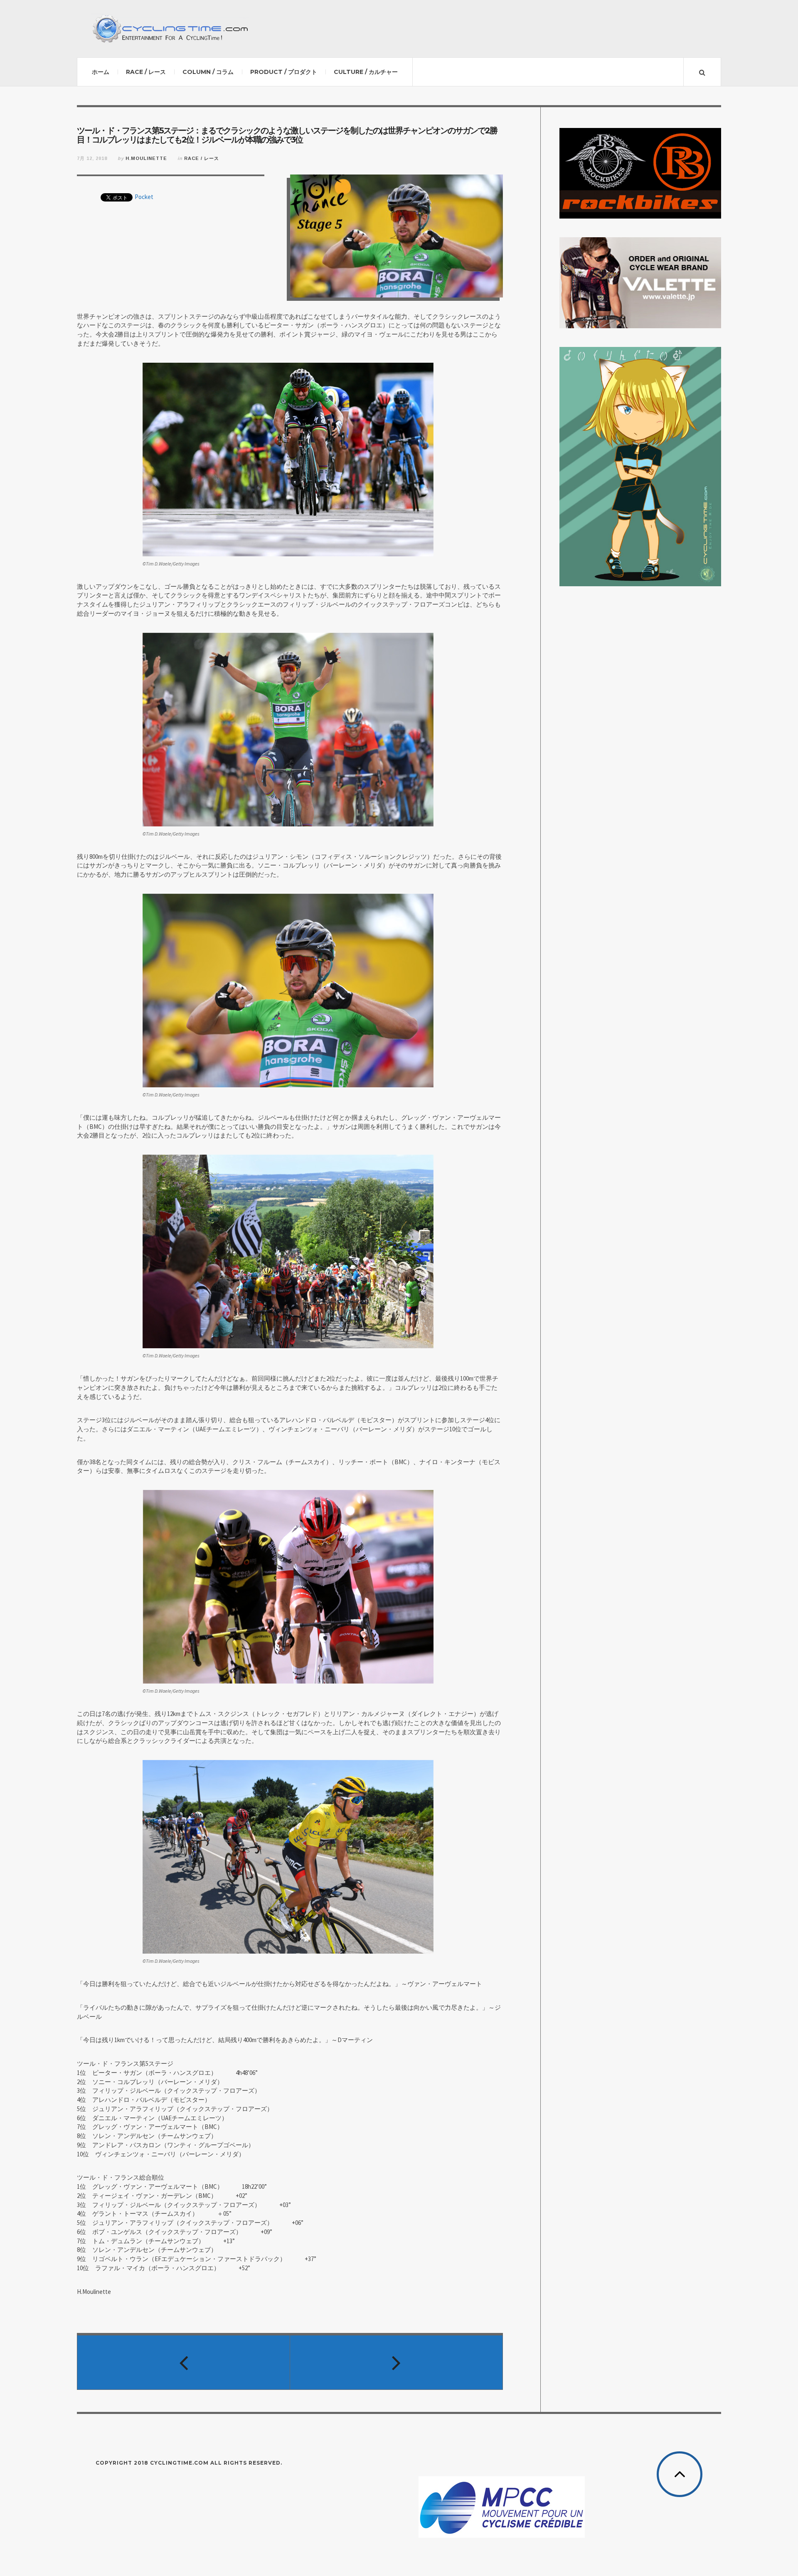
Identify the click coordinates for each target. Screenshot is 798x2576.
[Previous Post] (184, 2362)
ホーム (101, 72)
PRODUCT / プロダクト (284, 72)
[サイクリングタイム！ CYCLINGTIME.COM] (170, 29)
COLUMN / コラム (208, 72)
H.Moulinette (146, 158)
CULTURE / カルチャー (366, 72)
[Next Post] (397, 2362)
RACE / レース (146, 72)
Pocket (144, 197)
